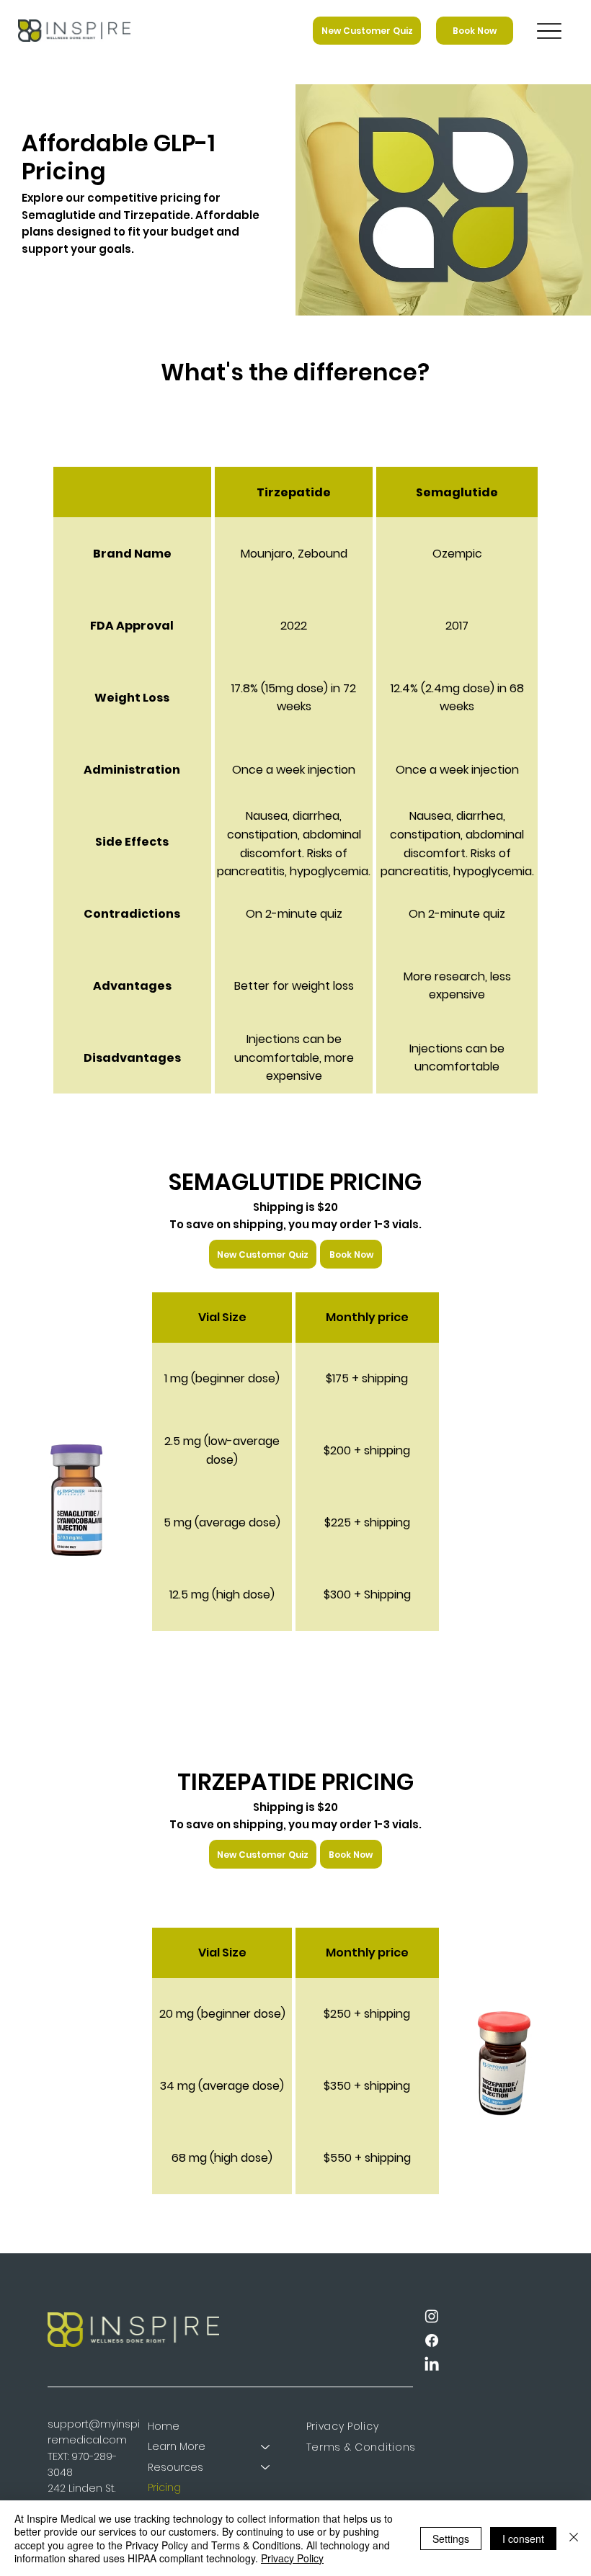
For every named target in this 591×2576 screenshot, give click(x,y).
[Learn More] (266, 2446)
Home (164, 2426)
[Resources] (266, 2467)
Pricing (164, 2487)
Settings (451, 2539)
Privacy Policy (292, 2558)
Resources (175, 2467)
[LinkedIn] (432, 2365)
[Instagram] (432, 2316)
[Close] (574, 2538)
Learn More (177, 2446)
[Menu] (549, 31)
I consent (523, 2539)
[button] (351, 1254)
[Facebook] (432, 2340)
